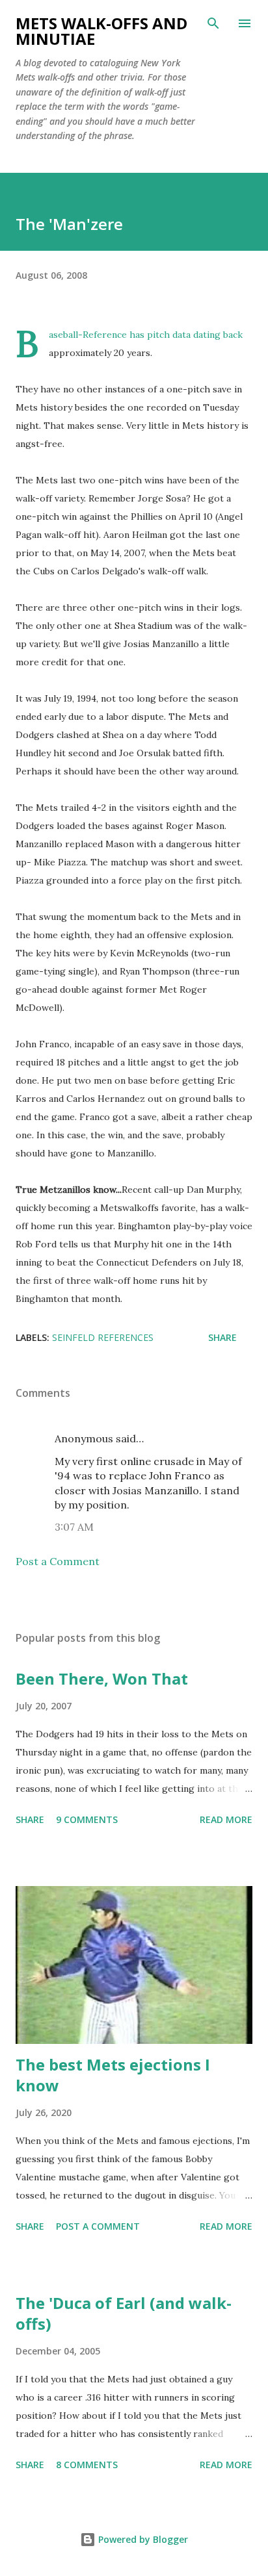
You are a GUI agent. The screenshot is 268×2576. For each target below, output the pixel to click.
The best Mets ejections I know (113, 2075)
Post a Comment (58, 1561)
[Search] (213, 23)
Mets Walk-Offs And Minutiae (101, 31)
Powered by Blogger (142, 2539)
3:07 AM (74, 1527)
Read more (226, 1819)
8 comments (87, 2465)
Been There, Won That (102, 1678)
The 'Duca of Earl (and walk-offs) (124, 2313)
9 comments (87, 1819)
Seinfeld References (103, 1337)
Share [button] (222, 1337)
